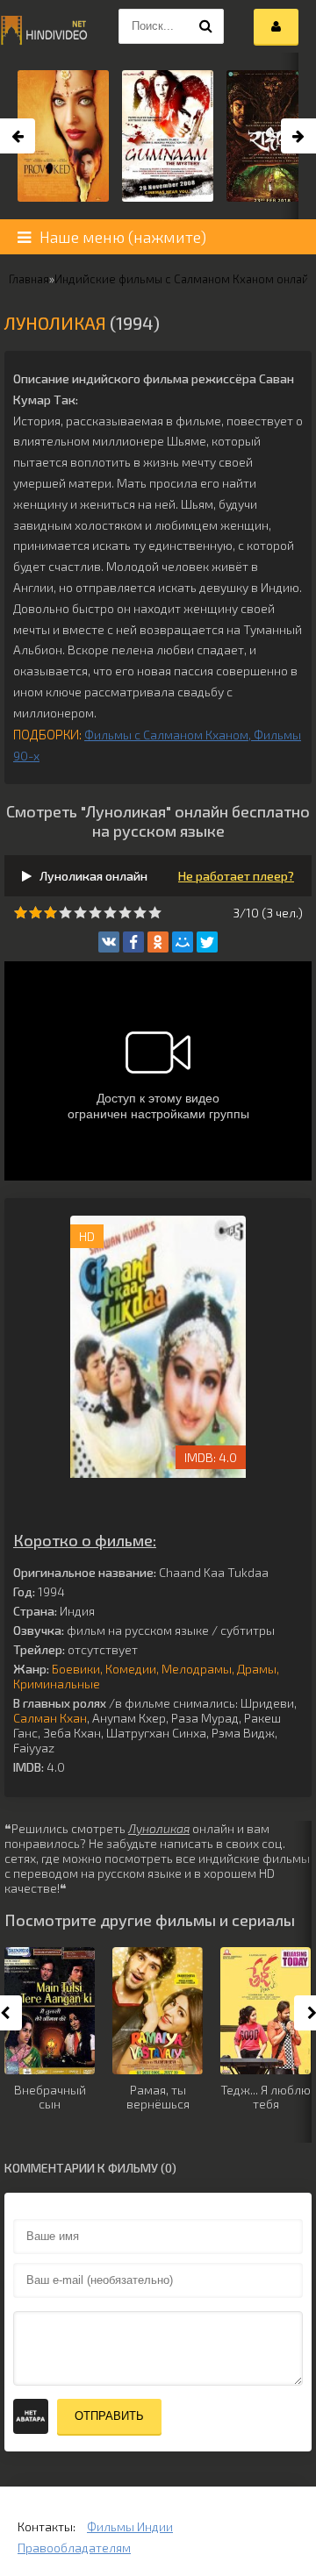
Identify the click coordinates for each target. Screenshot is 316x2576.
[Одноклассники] (158, 942)
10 (155, 913)
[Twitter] (207, 942)
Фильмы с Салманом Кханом (166, 735)
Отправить (109, 2416)
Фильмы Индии (130, 2526)
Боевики (76, 1669)
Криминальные (57, 1684)
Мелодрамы (197, 1669)
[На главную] (44, 26)
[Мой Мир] (183, 942)
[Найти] (206, 26)
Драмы (257, 1669)
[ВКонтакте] (109, 942)
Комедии (131, 1669)
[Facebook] (133, 942)
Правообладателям (74, 2547)
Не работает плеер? (236, 876)
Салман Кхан (50, 1718)
